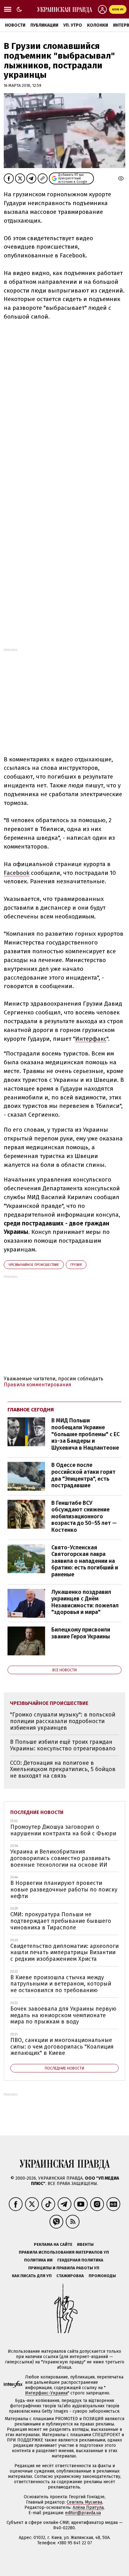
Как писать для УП (32, 2276)
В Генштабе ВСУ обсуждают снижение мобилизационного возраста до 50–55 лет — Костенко (84, 1516)
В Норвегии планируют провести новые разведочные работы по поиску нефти (64, 1889)
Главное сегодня (31, 1410)
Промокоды (102, 2276)
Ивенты (85, 2244)
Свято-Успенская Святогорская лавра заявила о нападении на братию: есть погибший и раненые (85, 1561)
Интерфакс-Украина (46, 2393)
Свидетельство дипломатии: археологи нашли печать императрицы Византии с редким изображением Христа (64, 1952)
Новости (15, 25)
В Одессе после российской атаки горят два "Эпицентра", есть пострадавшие (83, 1475)
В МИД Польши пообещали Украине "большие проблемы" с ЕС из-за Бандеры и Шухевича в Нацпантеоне (85, 1434)
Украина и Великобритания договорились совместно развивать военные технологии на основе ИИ (60, 1858)
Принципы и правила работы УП (64, 2268)
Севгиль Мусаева (84, 2502)
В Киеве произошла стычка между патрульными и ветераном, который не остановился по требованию (61, 1984)
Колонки (98, 25)
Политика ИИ (38, 2260)
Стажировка (70, 2276)
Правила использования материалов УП (64, 2252)
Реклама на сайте (53, 2244)
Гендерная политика (80, 2260)
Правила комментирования (38, 1385)
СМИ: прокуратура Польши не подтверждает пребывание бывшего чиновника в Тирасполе (61, 1921)
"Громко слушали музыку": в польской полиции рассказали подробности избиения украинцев (63, 1721)
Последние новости (37, 1812)
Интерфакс (91, 1039)
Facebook (17, 873)
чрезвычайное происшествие (34, 1265)
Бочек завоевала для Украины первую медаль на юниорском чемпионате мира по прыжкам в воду (63, 2015)
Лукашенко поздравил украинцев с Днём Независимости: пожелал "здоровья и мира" (85, 1602)
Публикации (44, 25)
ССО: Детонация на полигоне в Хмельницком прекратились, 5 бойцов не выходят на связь (63, 1769)
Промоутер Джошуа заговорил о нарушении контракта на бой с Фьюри (63, 1830)
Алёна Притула (88, 2507)
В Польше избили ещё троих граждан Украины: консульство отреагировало (63, 1745)
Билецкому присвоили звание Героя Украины (81, 1633)
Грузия (76, 1265)
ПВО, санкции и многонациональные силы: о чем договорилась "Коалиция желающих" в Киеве (62, 2047)
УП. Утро (73, 25)
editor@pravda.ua (83, 2513)
